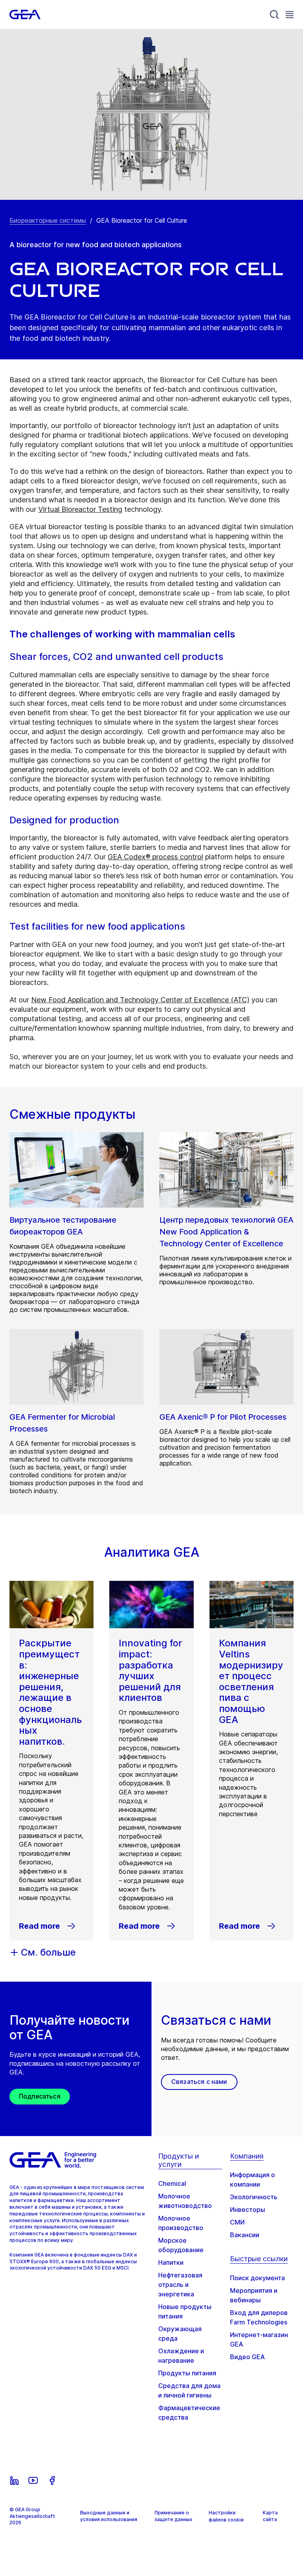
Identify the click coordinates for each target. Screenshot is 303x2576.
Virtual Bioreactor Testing (80, 509)
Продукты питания (187, 2373)
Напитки (171, 2262)
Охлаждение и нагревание (181, 2356)
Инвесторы (248, 2210)
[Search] (275, 15)
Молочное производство (181, 2223)
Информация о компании (252, 2180)
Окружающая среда (180, 2334)
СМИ (237, 2222)
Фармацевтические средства (189, 2413)
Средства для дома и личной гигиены (189, 2390)
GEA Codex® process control (155, 857)
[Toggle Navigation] (290, 14)
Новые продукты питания (185, 2311)
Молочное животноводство (185, 2201)
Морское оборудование (181, 2245)
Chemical (172, 2183)
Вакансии (245, 2235)
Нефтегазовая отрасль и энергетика (180, 2285)
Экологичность (254, 2197)
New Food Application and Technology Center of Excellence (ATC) (140, 1000)
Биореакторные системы (48, 220)
